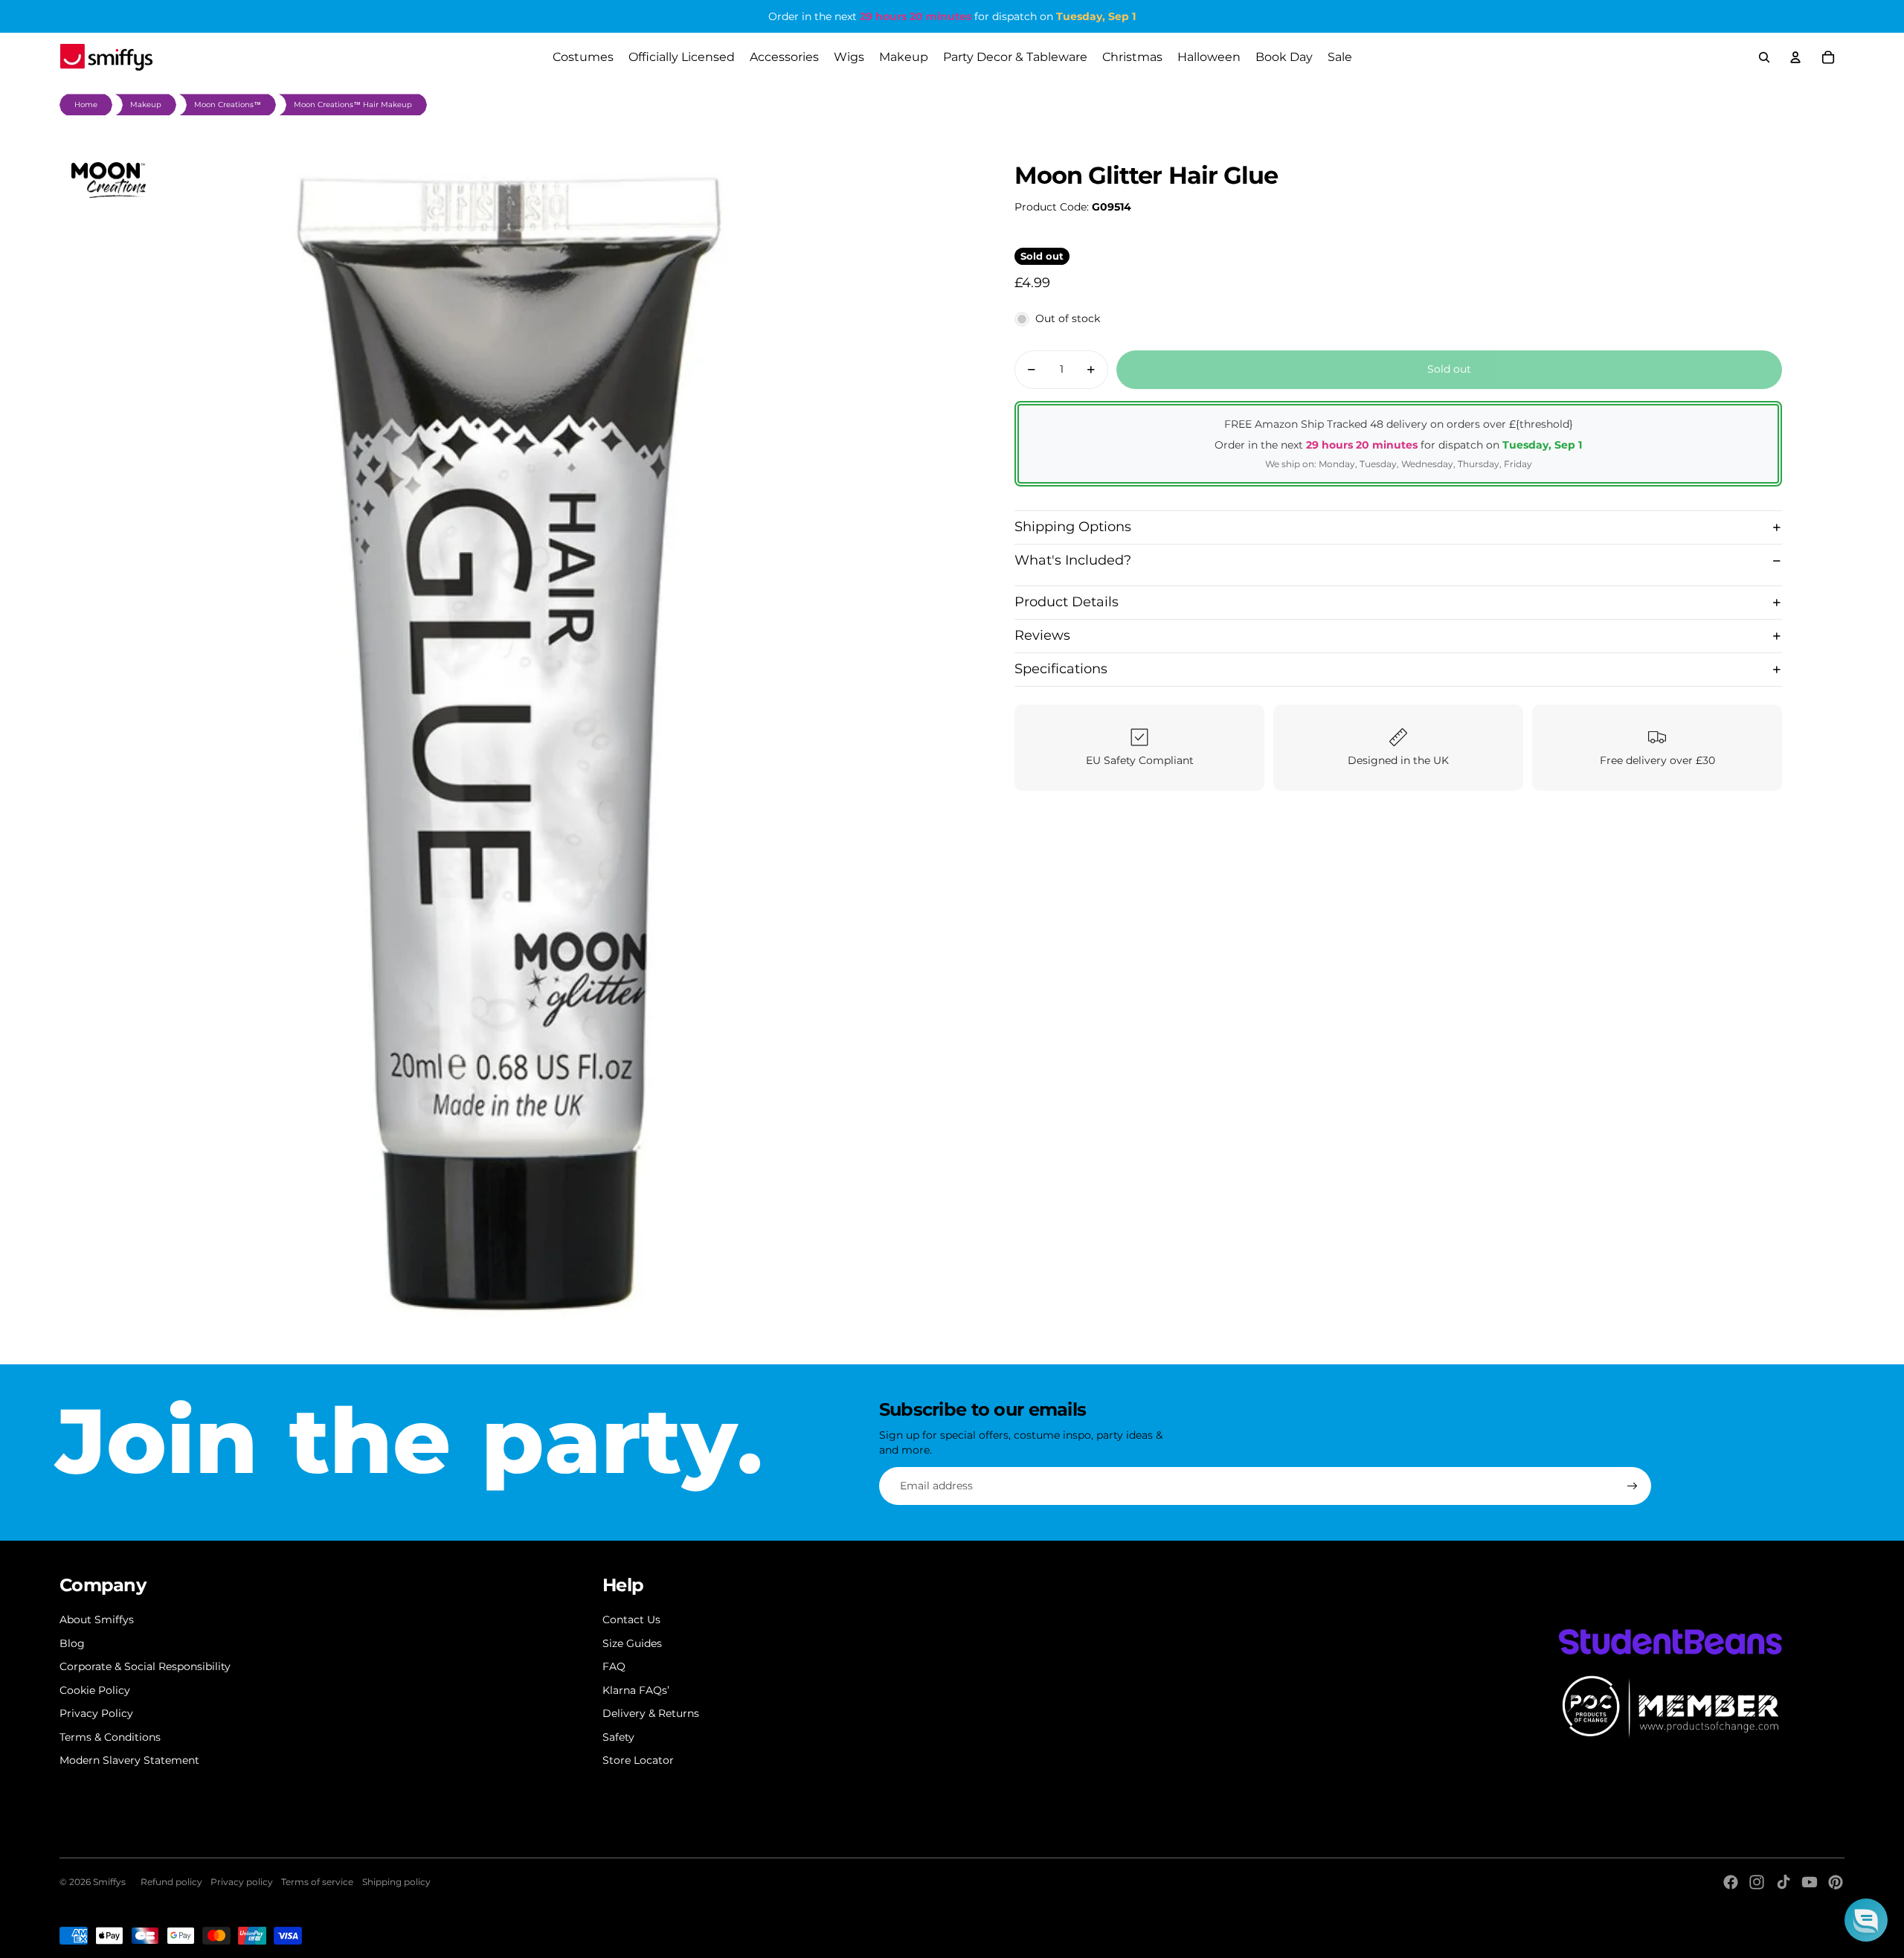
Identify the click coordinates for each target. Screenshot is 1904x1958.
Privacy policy (242, 1882)
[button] (1866, 1920)
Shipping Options (1073, 527)
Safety (618, 1737)
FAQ (614, 1666)
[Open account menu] (1795, 57)
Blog (72, 1643)
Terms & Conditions (110, 1737)
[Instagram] (1757, 1882)
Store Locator (638, 1760)
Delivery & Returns (651, 1713)
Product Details (1067, 602)
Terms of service (317, 1882)
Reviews (1042, 635)
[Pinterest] (1836, 1882)
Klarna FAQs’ (636, 1690)
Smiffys (109, 1882)
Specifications (1061, 669)
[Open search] (1764, 57)
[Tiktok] (1784, 1882)
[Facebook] (1731, 1882)
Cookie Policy (95, 1690)
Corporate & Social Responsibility (145, 1666)
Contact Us (631, 1620)
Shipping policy (396, 1882)
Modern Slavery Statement (129, 1760)
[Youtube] (1810, 1882)
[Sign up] (1633, 1486)
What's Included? (1073, 560)
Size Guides (632, 1643)
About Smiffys (97, 1620)
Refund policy (171, 1882)
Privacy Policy (96, 1713)
